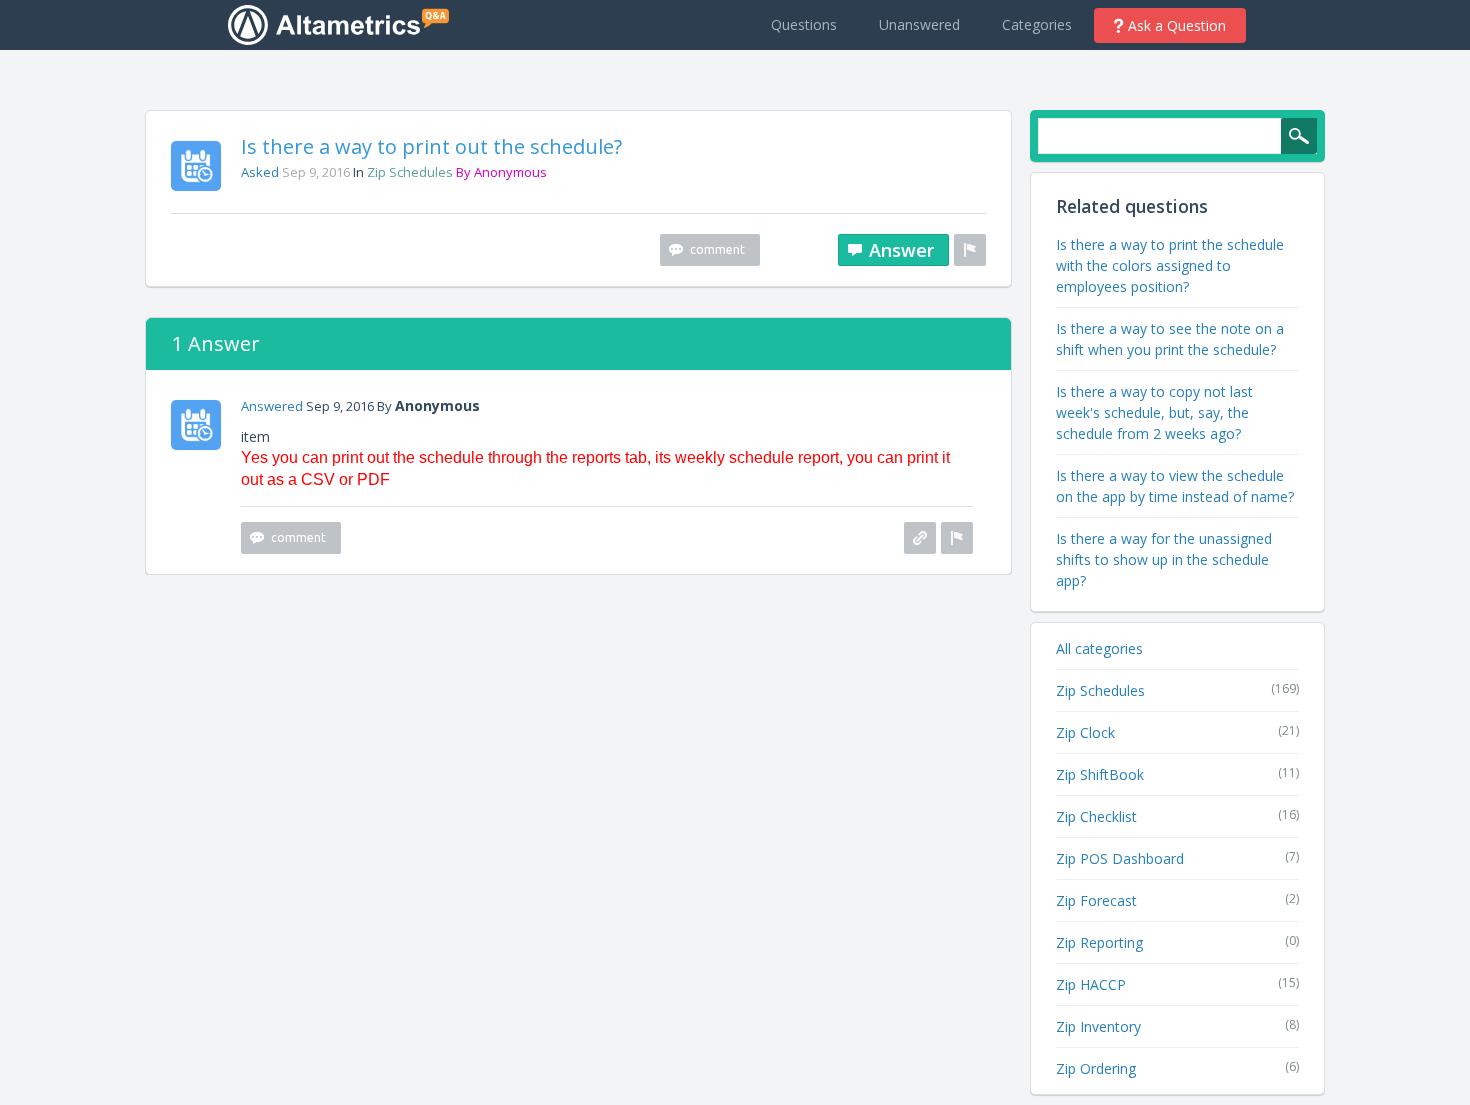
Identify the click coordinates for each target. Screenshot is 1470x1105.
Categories (1037, 24)
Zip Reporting (1099, 942)
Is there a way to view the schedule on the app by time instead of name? (1175, 486)
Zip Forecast (1096, 900)
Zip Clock (1085, 732)
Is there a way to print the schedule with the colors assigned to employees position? (1170, 265)
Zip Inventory (1098, 1026)
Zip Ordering (1096, 1068)
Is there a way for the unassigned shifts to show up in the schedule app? (1164, 559)
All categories (1099, 648)
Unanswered (919, 24)
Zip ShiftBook (1100, 774)
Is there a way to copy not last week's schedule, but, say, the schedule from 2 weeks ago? (1154, 412)
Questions (804, 24)
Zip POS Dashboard (1120, 858)
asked (260, 172)
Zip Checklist (1096, 816)
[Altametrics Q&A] (343, 24)
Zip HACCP (1091, 984)
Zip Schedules (410, 172)
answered (272, 406)
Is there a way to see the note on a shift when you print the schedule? (1170, 339)
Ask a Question (1177, 25)
